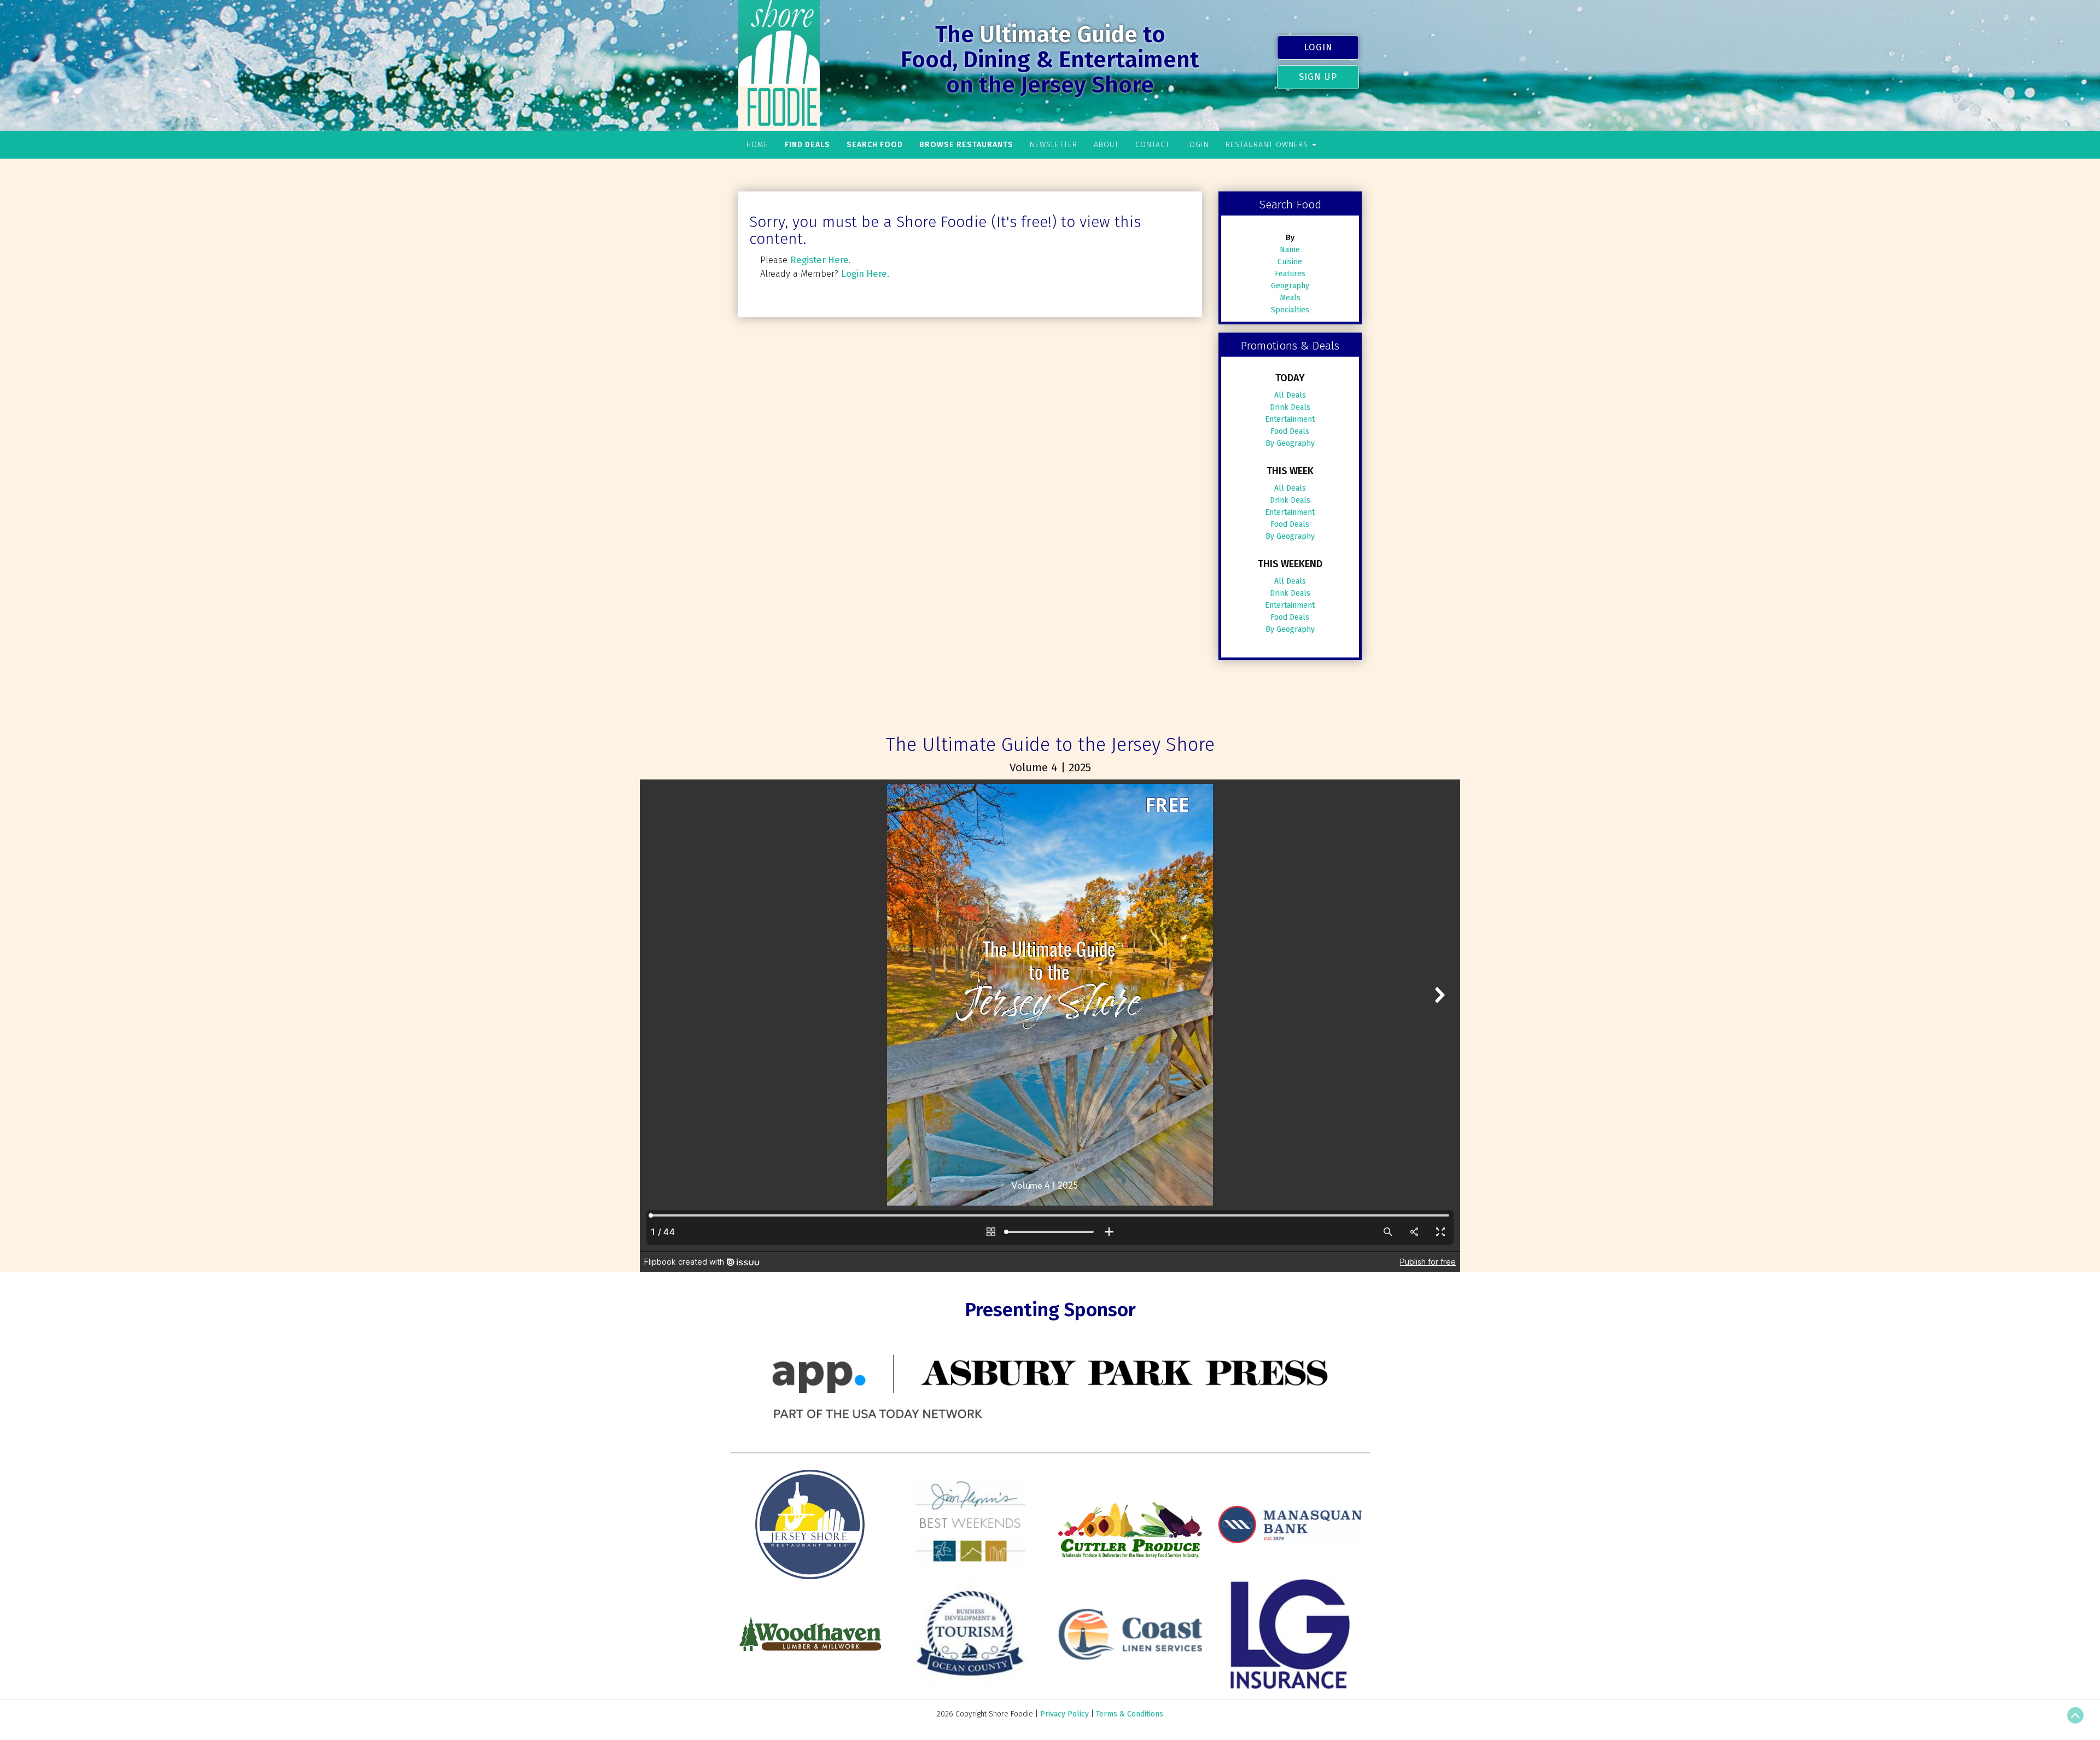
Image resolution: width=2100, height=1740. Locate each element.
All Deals (1290, 395)
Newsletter (1054, 145)
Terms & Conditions (1130, 1714)
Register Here (819, 260)
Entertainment (1290, 419)
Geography (1290, 286)
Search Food (875, 145)
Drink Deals (1290, 407)
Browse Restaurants (966, 145)
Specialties (1290, 310)
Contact (1153, 145)
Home (757, 145)
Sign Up (1318, 77)
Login (1318, 47)
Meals (1290, 298)
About (1106, 145)
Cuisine (1290, 262)
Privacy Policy (1064, 1714)
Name (1290, 250)
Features (1290, 274)
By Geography (1290, 443)
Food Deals (1290, 431)
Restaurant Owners (1268, 145)
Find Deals (807, 145)
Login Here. (865, 273)
